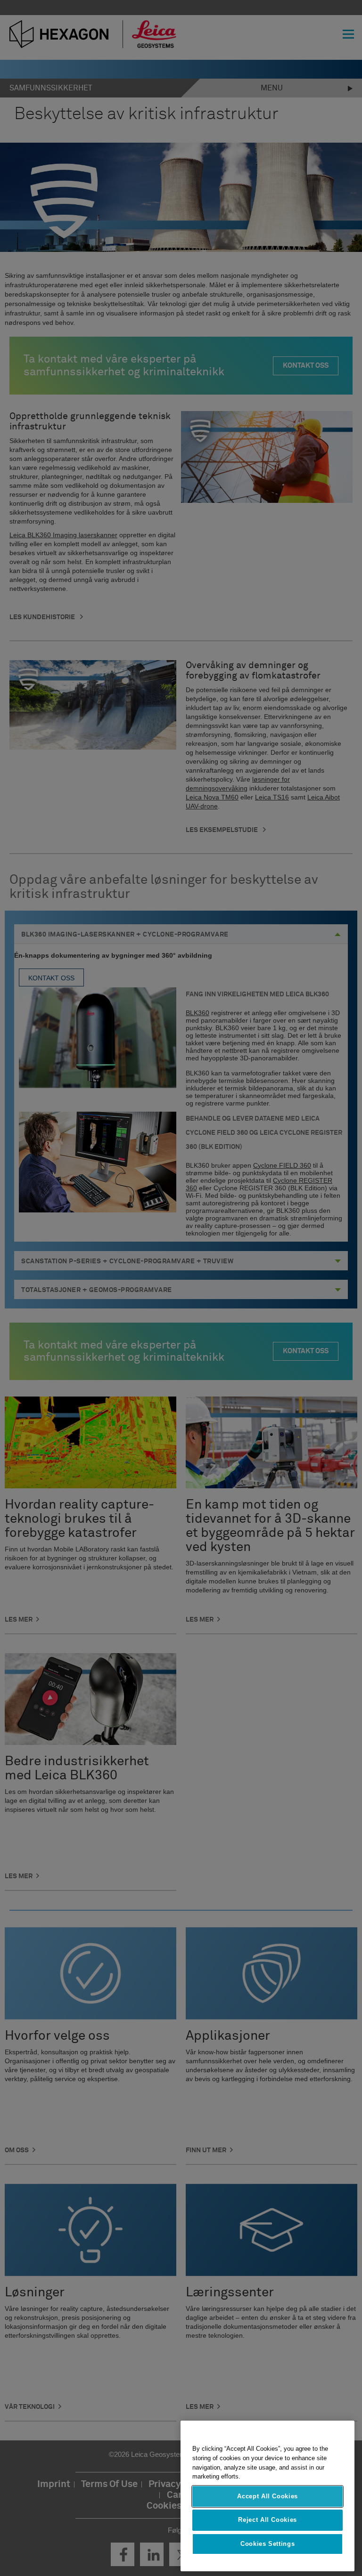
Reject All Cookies (267, 2520)
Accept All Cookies (267, 2496)
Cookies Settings (268, 2544)
